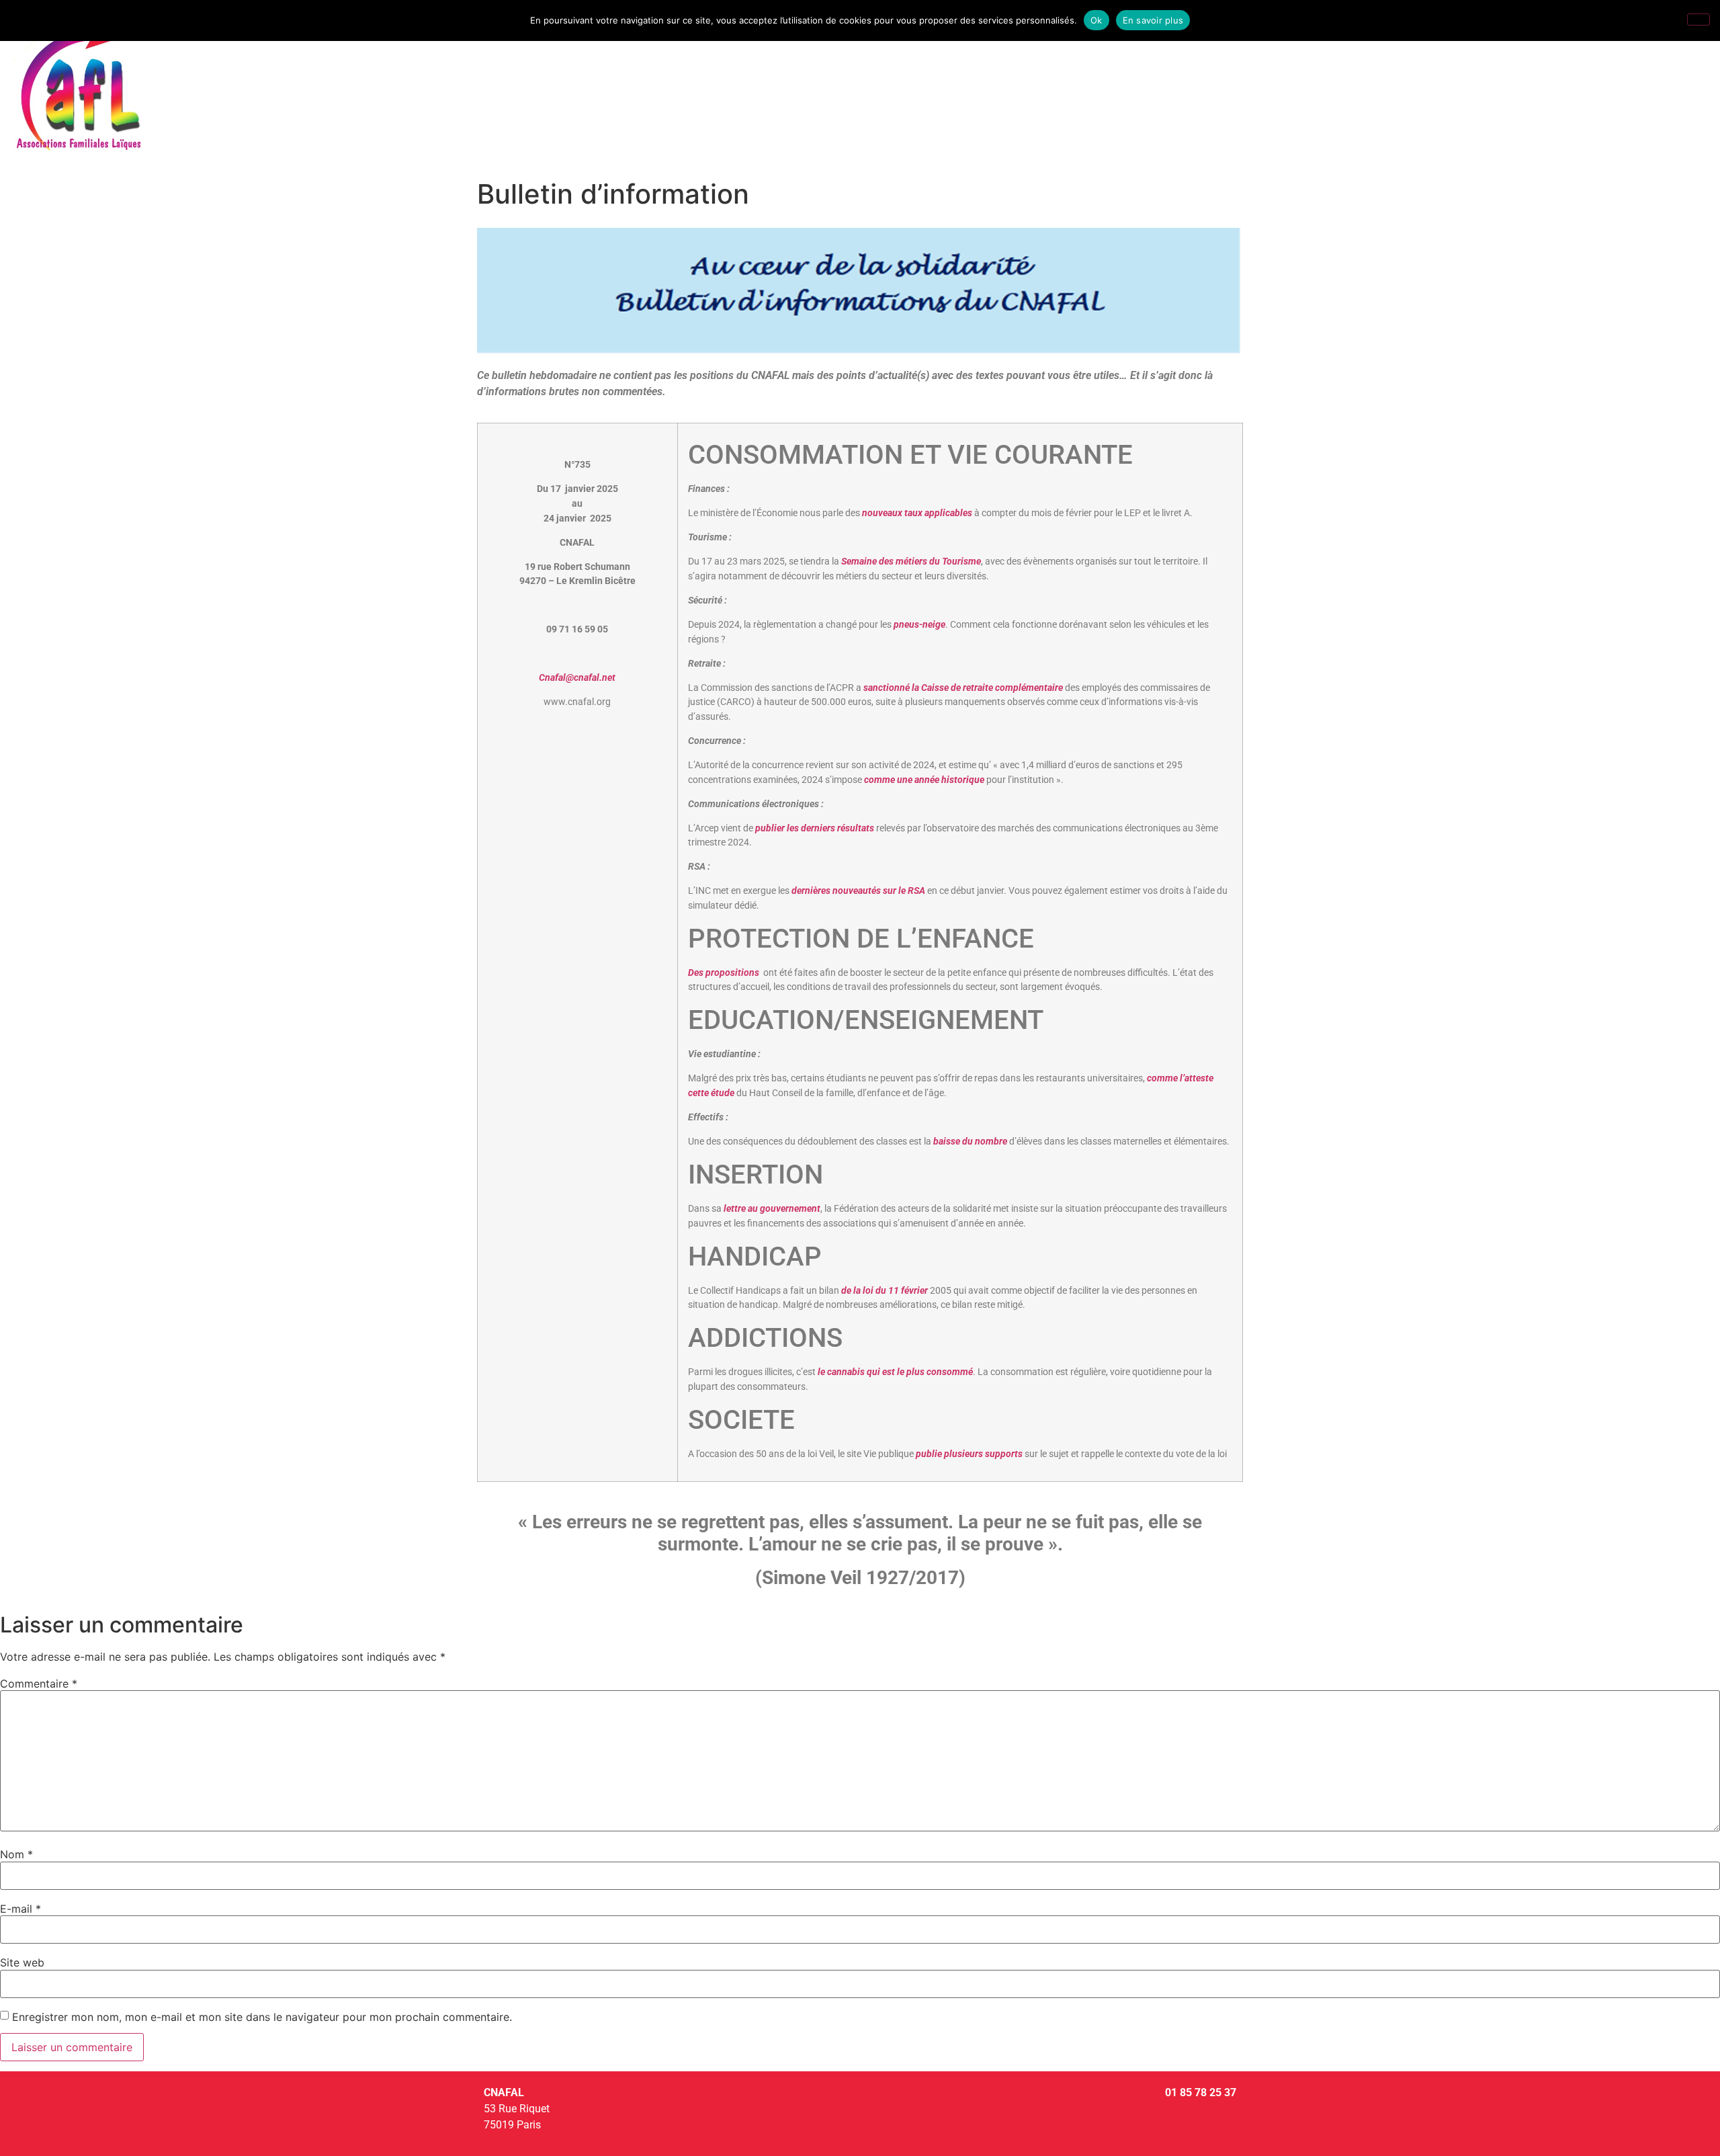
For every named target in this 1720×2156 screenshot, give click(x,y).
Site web (22, 1962)
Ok (1096, 20)
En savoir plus (1153, 20)
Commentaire (39, 1684)
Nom (16, 1854)
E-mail (20, 1909)
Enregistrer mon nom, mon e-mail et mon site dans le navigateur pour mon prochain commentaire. (262, 2017)
